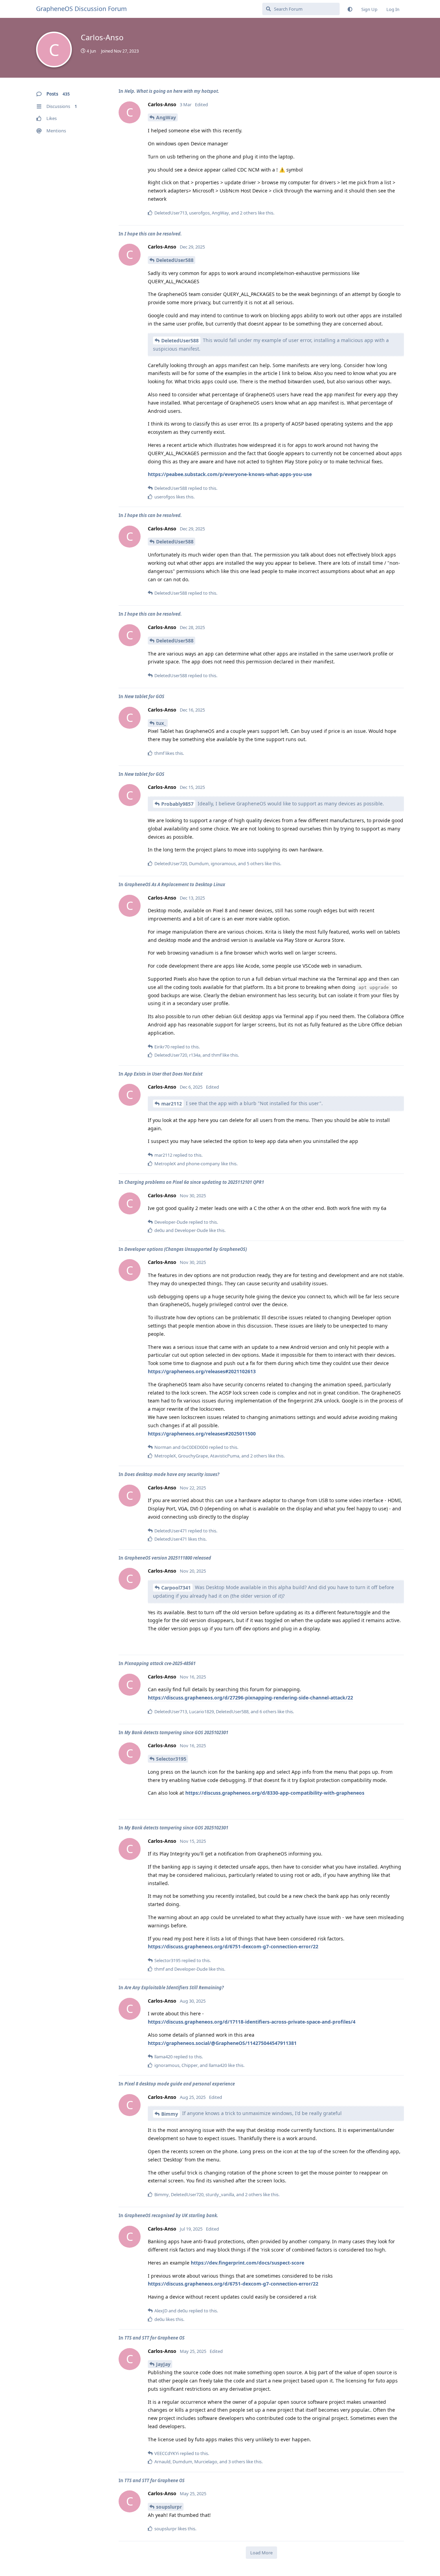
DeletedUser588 (175, 260)
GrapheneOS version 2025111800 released (168, 1558)
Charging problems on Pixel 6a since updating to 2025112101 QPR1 (194, 1182)
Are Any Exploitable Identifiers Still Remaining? (174, 1988)
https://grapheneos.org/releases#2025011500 (202, 1434)
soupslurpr (169, 2507)
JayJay (163, 2364)
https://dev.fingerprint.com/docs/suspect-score (247, 2263)
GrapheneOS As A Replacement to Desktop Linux (175, 884)
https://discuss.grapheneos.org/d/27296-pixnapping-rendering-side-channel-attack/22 (250, 1698)
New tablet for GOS (144, 696)
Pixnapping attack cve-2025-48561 (160, 1663)
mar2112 (172, 1104)
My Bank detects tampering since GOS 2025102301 (176, 1732)
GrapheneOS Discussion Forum (81, 9)
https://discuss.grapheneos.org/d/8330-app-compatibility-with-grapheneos (275, 1793)
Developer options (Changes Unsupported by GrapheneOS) (186, 1249)
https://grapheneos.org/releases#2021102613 (202, 1371)
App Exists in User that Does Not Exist (163, 1074)
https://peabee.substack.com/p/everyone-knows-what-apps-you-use (230, 474)
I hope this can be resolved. (153, 234)
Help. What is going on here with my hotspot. (172, 91)
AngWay (166, 117)
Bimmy (170, 2114)
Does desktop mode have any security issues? (172, 1474)
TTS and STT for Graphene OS (155, 2338)
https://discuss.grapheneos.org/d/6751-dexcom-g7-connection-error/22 (233, 1946)
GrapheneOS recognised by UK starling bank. (171, 2215)
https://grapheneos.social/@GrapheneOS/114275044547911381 (222, 2043)
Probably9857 (177, 804)
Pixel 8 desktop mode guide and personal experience (180, 2084)
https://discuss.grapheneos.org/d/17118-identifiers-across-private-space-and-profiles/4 (252, 2022)
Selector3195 (171, 1759)
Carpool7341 (176, 1588)
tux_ (161, 723)
